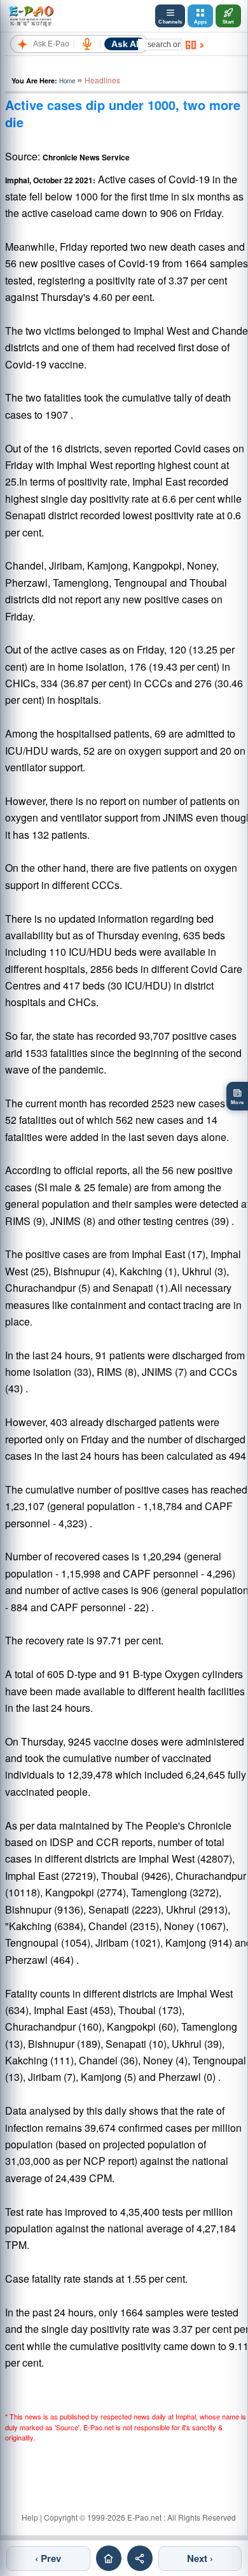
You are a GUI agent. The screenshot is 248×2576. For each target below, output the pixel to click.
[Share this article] (140, 2558)
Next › (200, 2558)
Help (30, 2517)
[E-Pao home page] (109, 2558)
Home (67, 81)
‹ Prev (48, 2558)
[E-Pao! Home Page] (31, 16)
